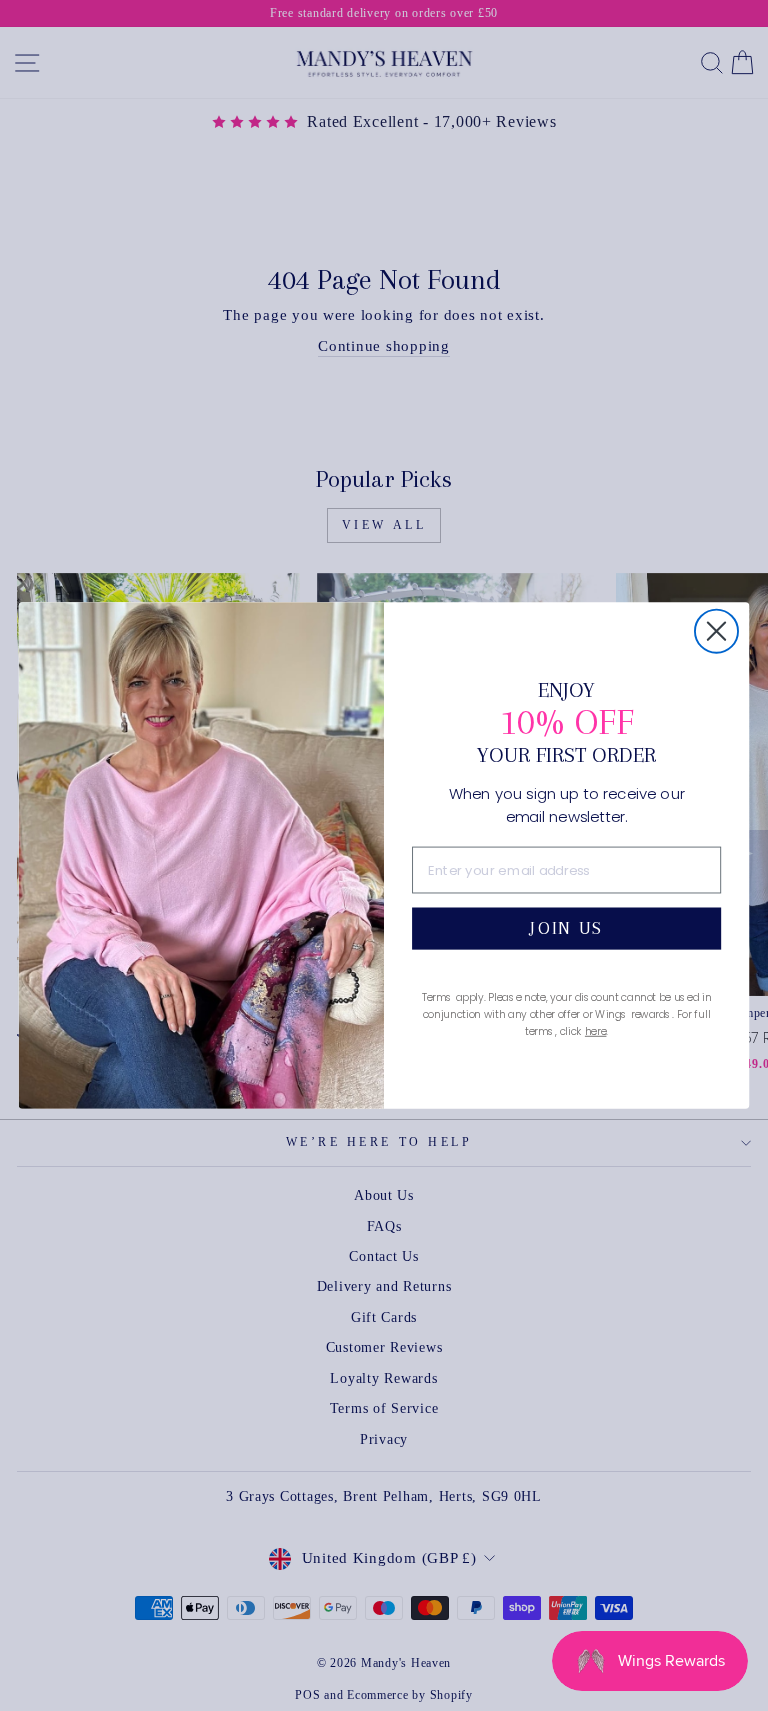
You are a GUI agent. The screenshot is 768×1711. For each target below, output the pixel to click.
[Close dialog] (716, 630)
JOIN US (566, 928)
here (596, 1030)
